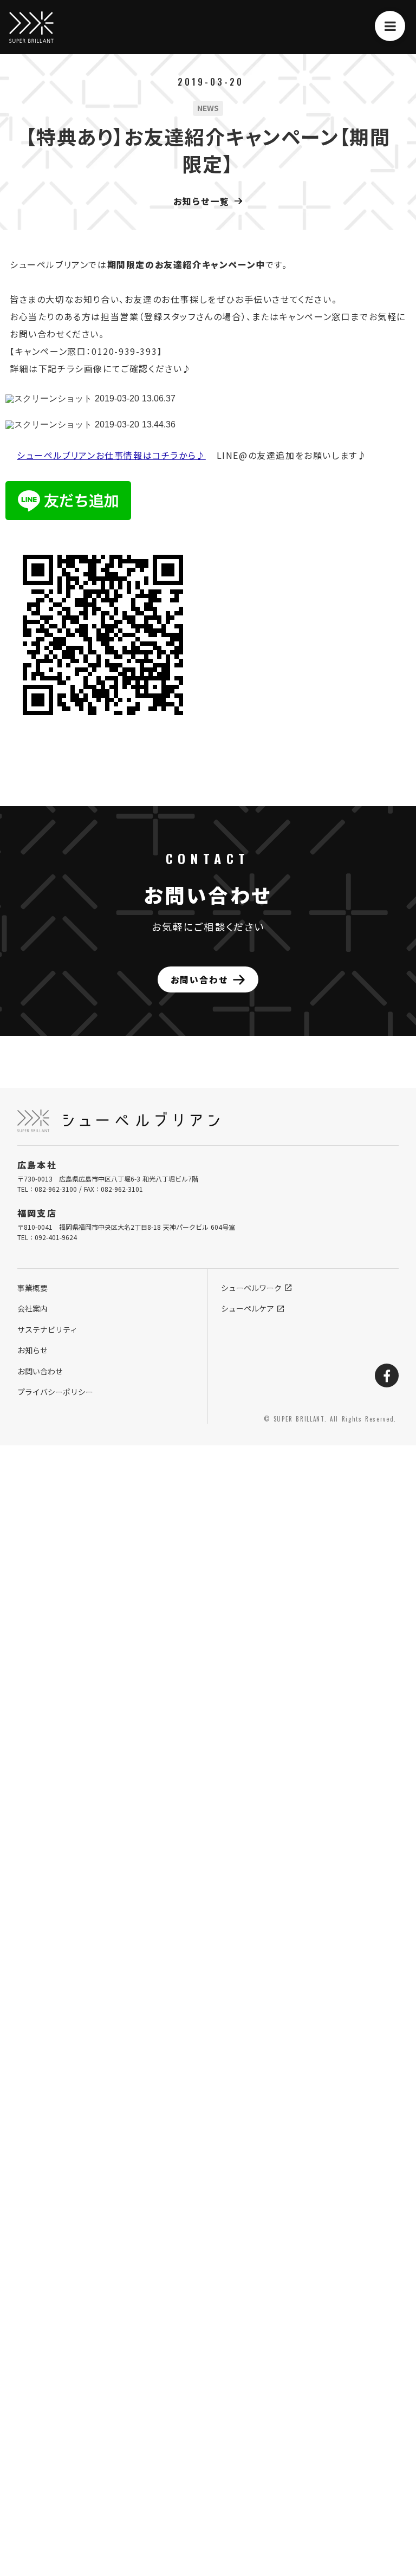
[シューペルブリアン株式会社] (31, 27)
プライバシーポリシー (55, 1392)
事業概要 (32, 1288)
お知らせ (32, 1350)
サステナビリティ (47, 1329)
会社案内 (32, 1308)
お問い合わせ (40, 1371)
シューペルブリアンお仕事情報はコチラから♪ (111, 455)
